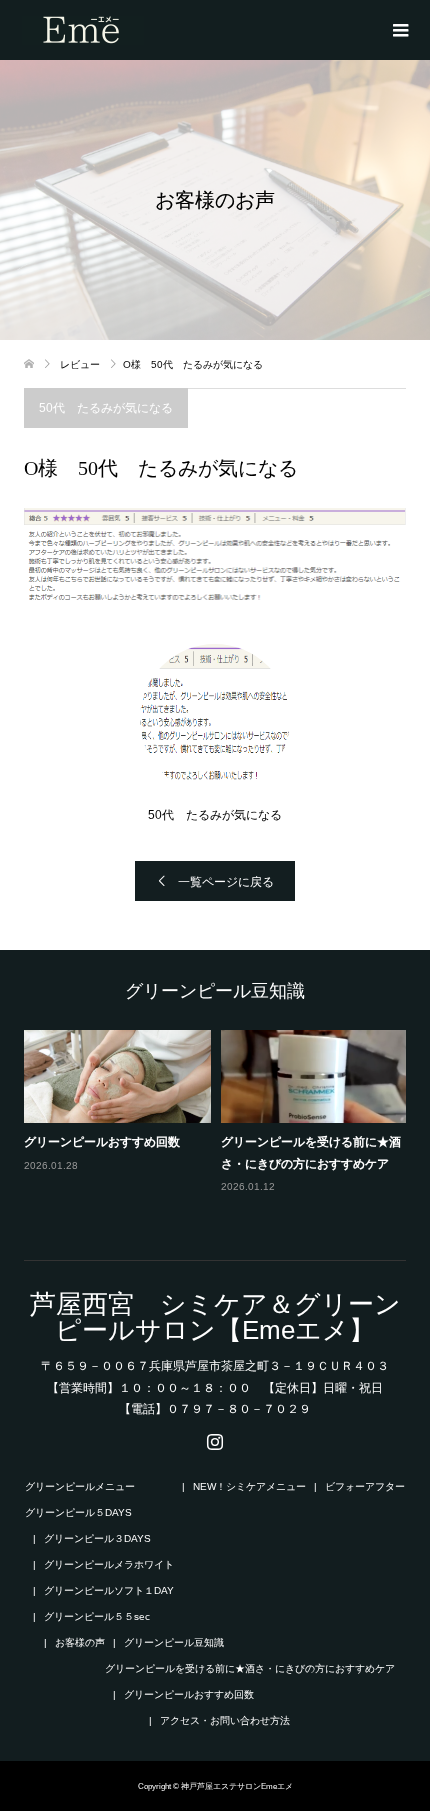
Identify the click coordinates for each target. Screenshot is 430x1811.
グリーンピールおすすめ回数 (102, 1142)
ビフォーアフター (365, 1486)
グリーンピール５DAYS (78, 1512)
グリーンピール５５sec (97, 1616)
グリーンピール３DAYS (97, 1538)
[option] (220, 1126)
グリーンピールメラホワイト (109, 1564)
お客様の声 (80, 1642)
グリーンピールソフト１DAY (109, 1590)
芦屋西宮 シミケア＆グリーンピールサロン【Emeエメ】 (215, 1317)
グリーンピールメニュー (80, 1486)
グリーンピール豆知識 (174, 1642)
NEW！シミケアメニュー (249, 1486)
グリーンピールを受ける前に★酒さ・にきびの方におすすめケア (250, 1668)
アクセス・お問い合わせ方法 (225, 1720)
